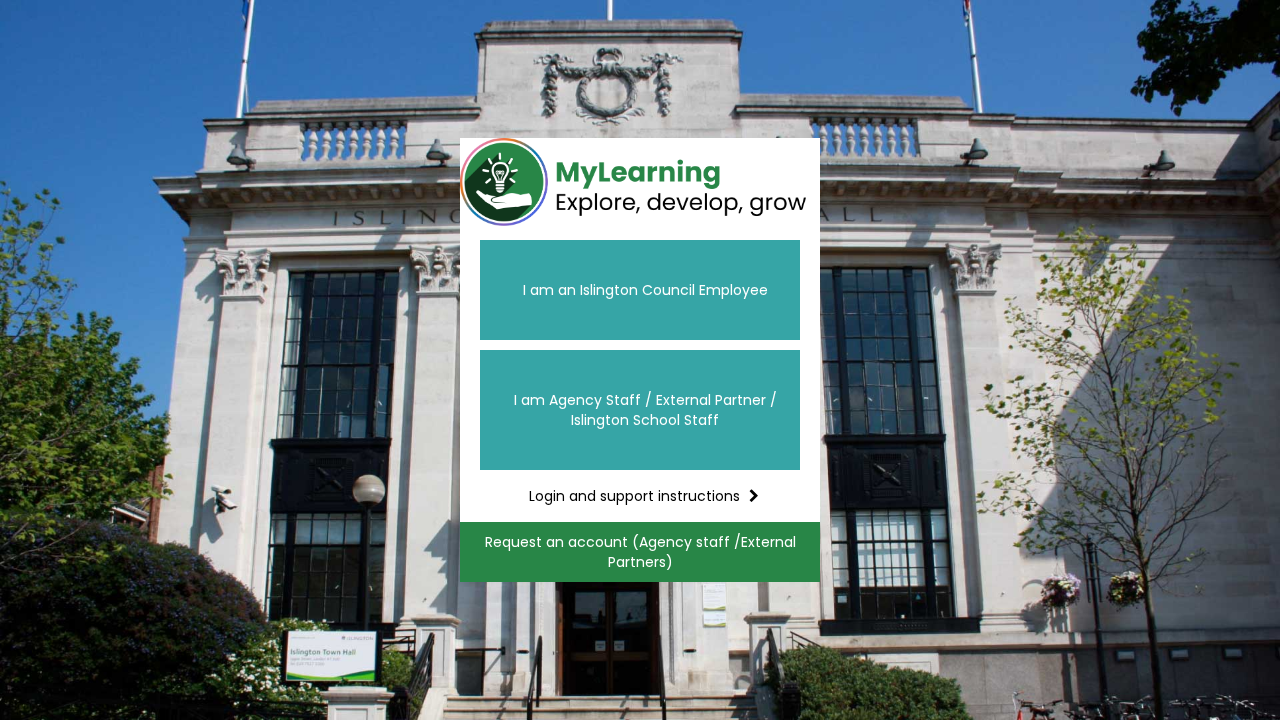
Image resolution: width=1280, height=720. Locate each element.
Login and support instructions (632, 496)
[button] (640, 290)
